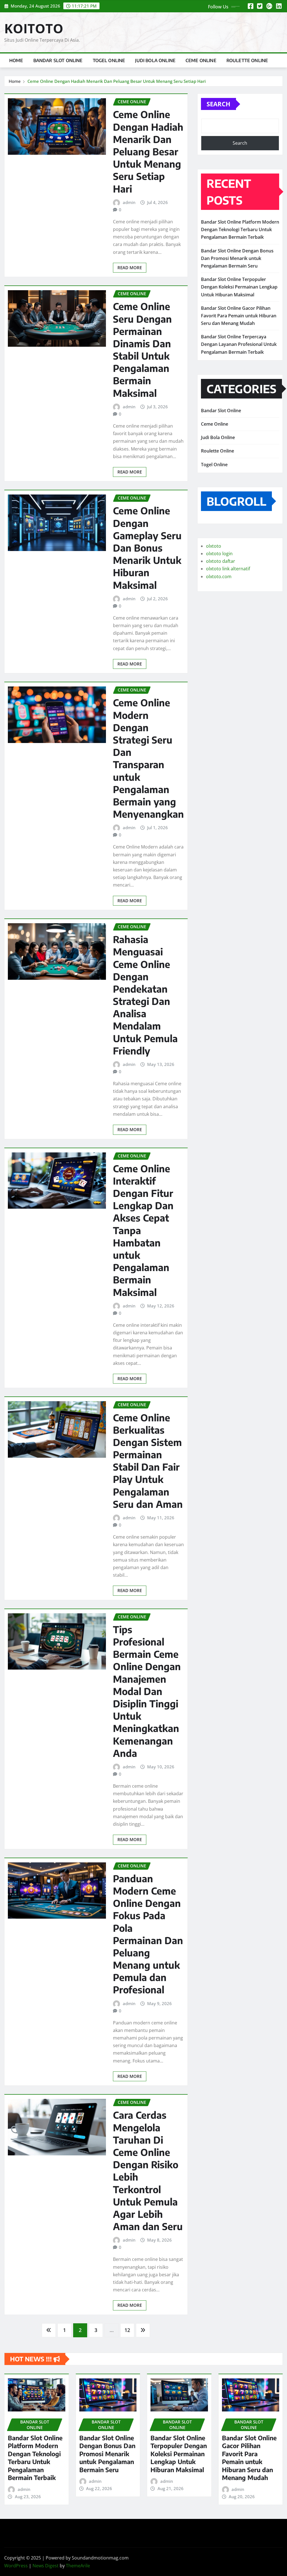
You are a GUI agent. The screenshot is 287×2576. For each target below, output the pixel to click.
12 (127, 2330)
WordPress (16, 2566)
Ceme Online (201, 60)
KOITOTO (34, 28)
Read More (130, 268)
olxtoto (214, 546)
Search (218, 104)
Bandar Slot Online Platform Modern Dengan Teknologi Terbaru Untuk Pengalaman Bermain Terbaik (240, 229)
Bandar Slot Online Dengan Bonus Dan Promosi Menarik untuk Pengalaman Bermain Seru (237, 258)
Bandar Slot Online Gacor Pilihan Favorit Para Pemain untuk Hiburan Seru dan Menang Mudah (239, 316)
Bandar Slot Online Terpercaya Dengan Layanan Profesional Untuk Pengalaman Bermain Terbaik (239, 344)
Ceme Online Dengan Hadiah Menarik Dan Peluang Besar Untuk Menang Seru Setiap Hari (117, 81)
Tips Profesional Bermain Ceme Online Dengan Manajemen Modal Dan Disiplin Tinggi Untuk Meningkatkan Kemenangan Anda (147, 1691)
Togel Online (109, 60)
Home (16, 60)
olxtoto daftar (221, 561)
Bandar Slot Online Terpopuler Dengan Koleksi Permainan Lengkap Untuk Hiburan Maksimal (239, 287)
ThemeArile (78, 2566)
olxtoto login (219, 554)
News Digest (46, 2566)
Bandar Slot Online (58, 60)
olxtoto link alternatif (228, 569)
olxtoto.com (219, 576)
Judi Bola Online (155, 60)
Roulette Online (247, 60)
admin (129, 202)
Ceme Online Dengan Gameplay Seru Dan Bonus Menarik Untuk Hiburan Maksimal (147, 548)
